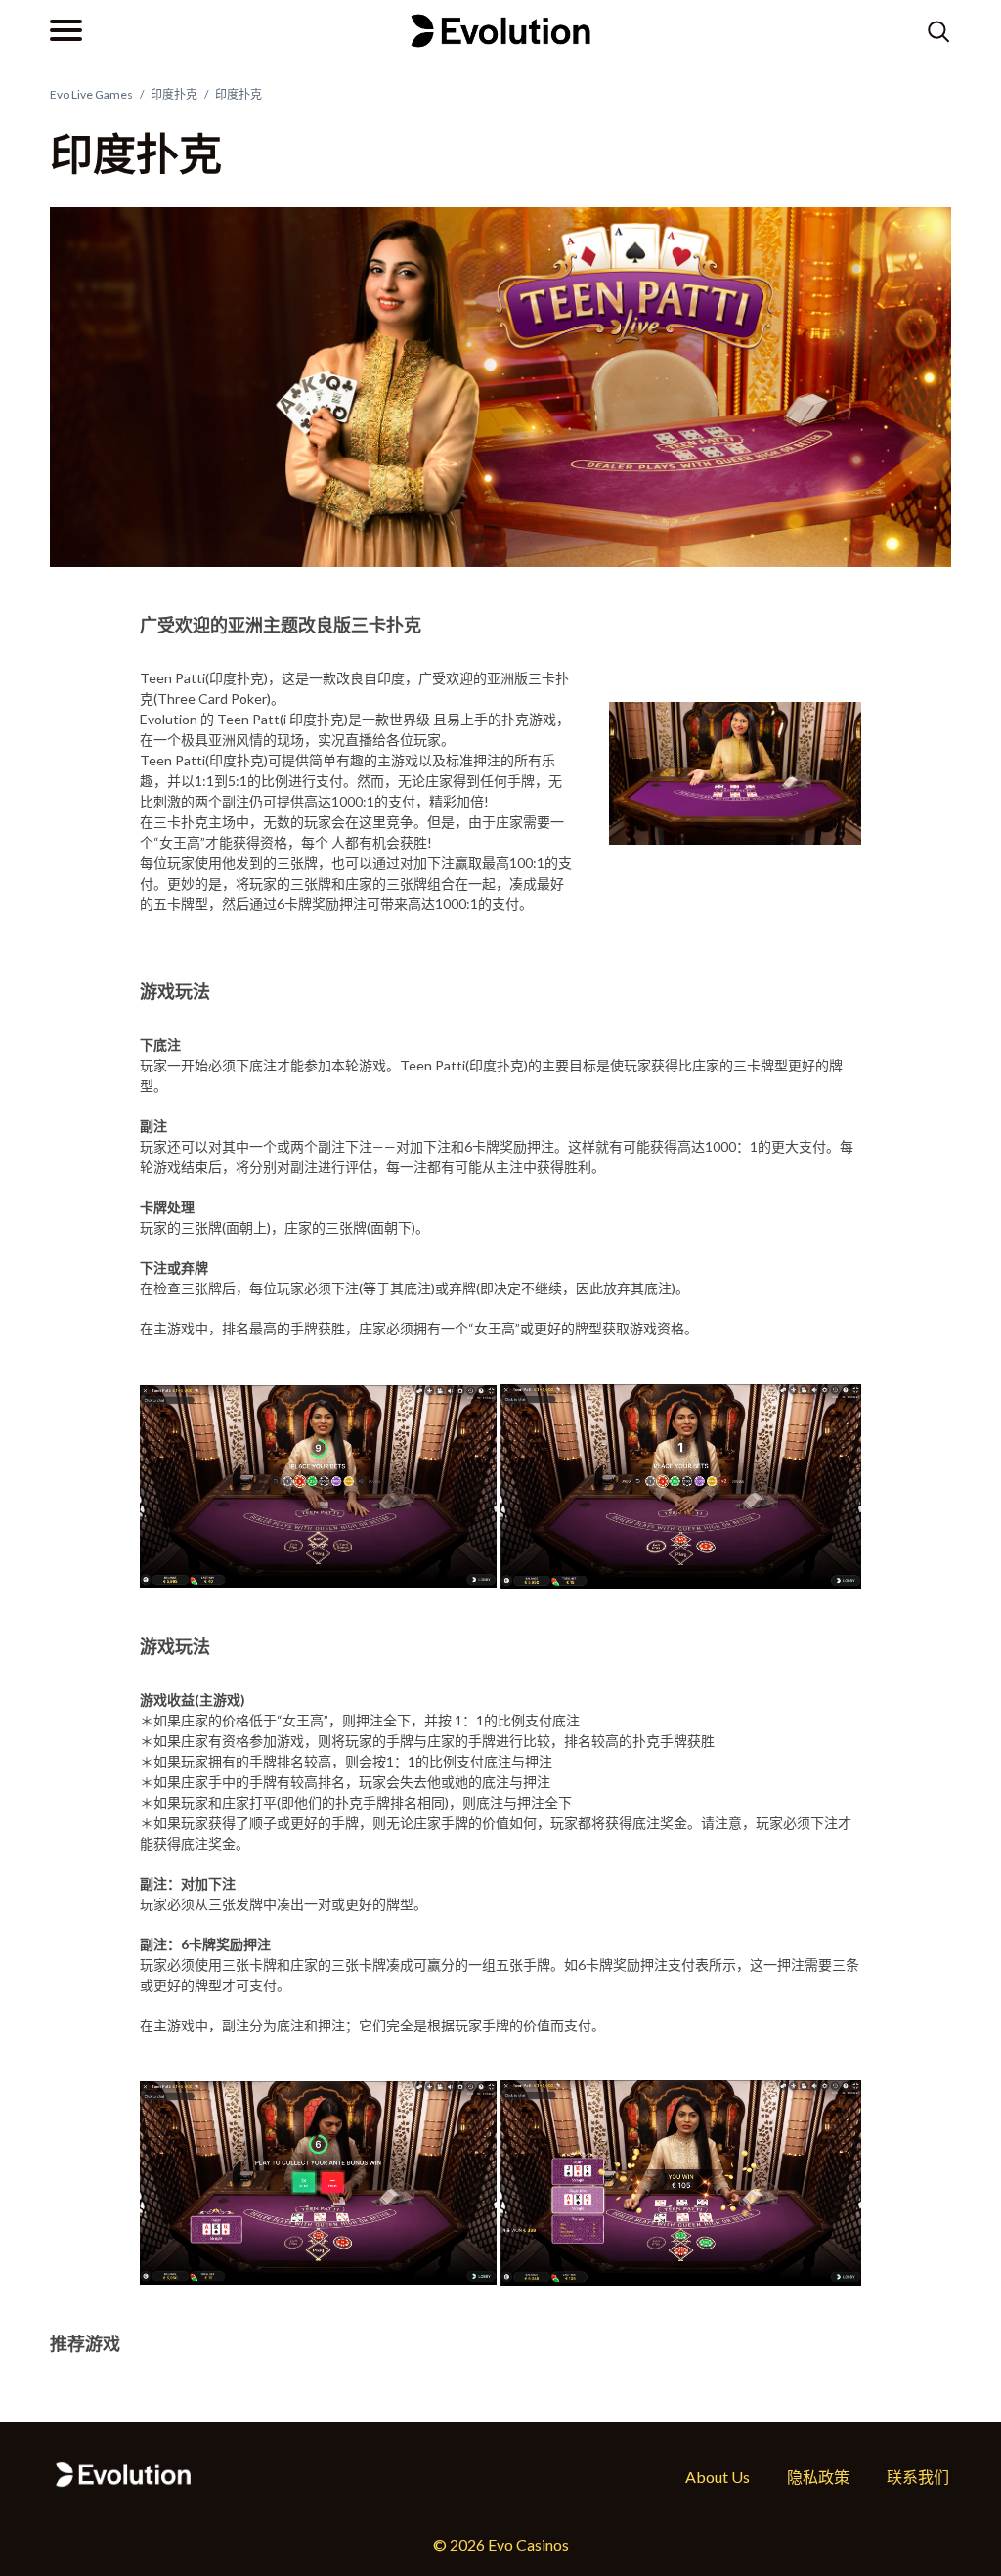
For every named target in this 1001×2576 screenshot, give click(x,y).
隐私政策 (818, 2477)
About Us (718, 2477)
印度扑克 (174, 94)
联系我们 (918, 2477)
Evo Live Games (91, 94)
